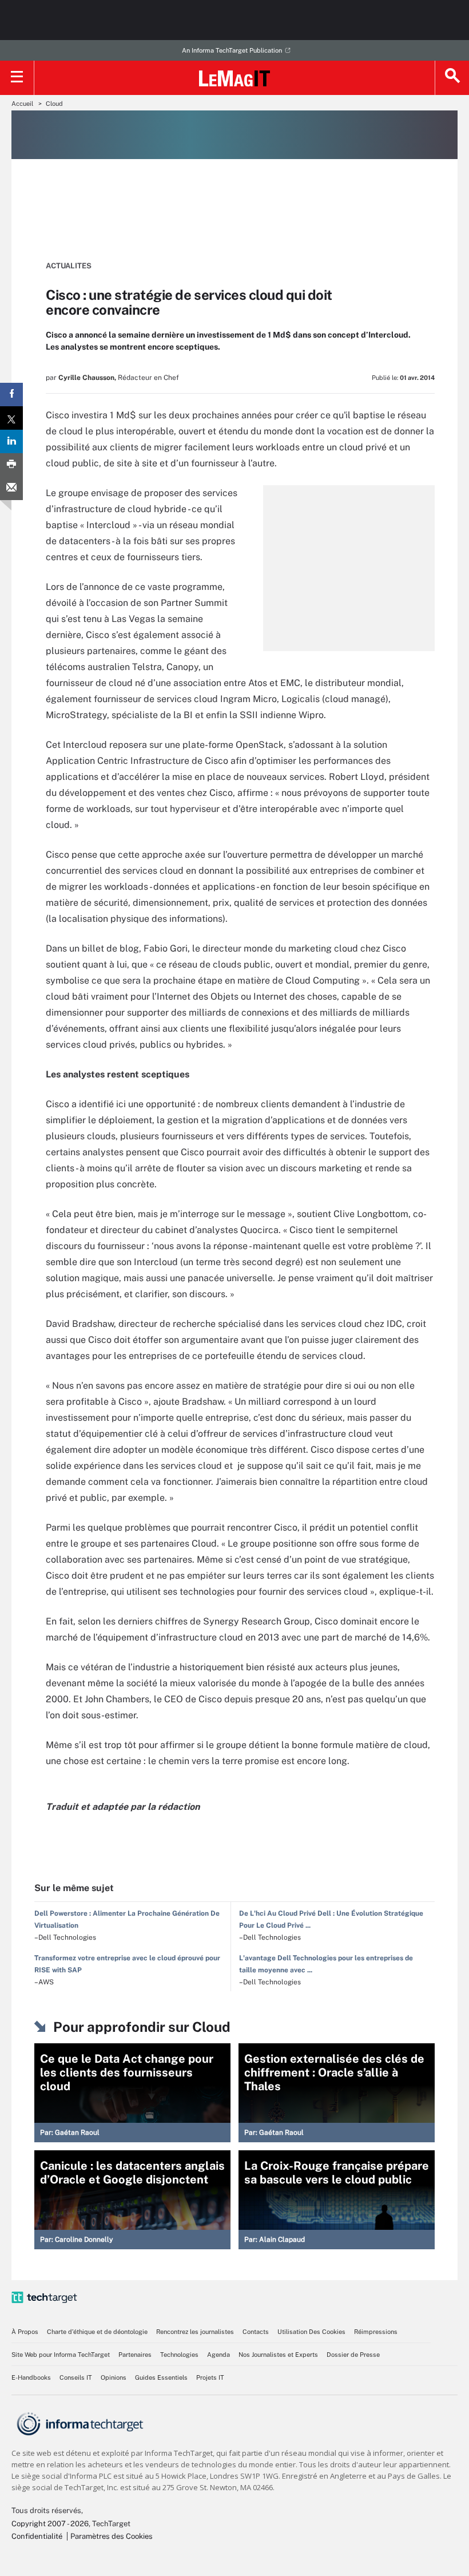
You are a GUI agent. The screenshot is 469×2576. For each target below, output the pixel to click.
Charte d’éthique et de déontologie (97, 2332)
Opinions (114, 2377)
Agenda (218, 2355)
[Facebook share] (11, 395)
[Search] (452, 78)
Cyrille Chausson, (87, 378)
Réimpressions (376, 2332)
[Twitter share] (11, 418)
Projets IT (210, 2377)
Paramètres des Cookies (112, 2536)
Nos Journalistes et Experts (278, 2355)
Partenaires (135, 2355)
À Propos (25, 2332)
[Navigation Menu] (17, 78)
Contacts (256, 2332)
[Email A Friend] (11, 488)
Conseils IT (76, 2377)
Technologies (179, 2355)
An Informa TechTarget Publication (232, 50)
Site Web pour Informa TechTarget (61, 2355)
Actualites (69, 266)
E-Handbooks (31, 2377)
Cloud (54, 104)
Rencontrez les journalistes (195, 2332)
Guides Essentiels (161, 2377)
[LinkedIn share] (11, 441)
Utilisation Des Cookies (311, 2332)
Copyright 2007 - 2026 (50, 2524)
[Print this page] (11, 465)
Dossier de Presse (353, 2355)
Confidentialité (37, 2536)
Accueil (22, 104)
